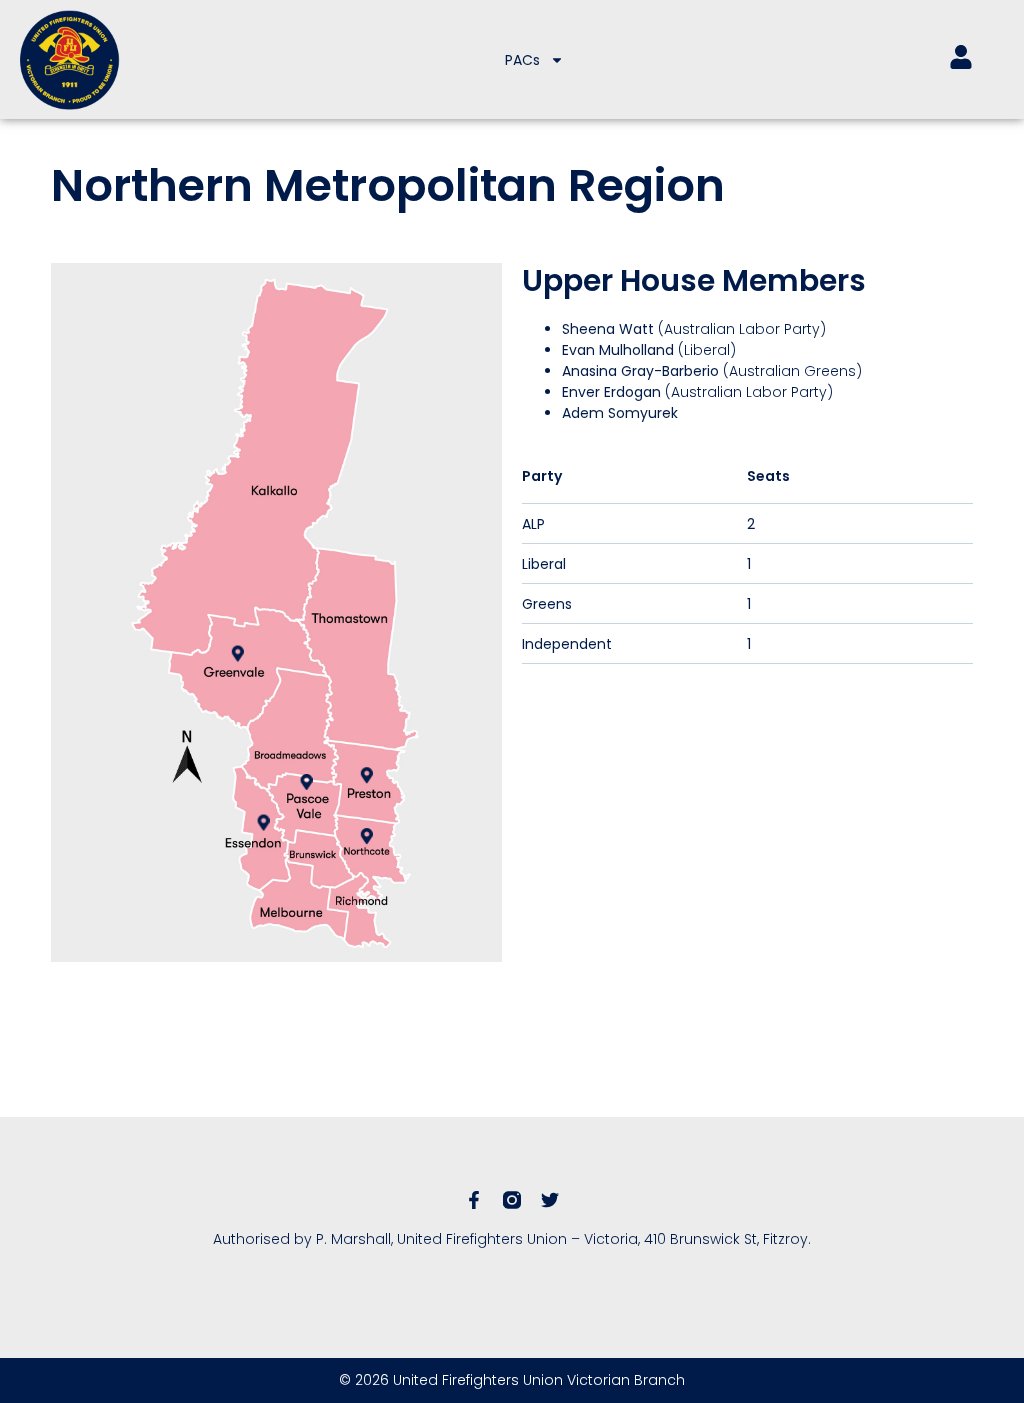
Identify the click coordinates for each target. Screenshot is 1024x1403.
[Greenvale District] (238, 653)
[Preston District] (367, 775)
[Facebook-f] (474, 1200)
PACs (522, 60)
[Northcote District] (367, 836)
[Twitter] (550, 1200)
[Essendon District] (264, 822)
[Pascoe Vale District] (307, 782)
